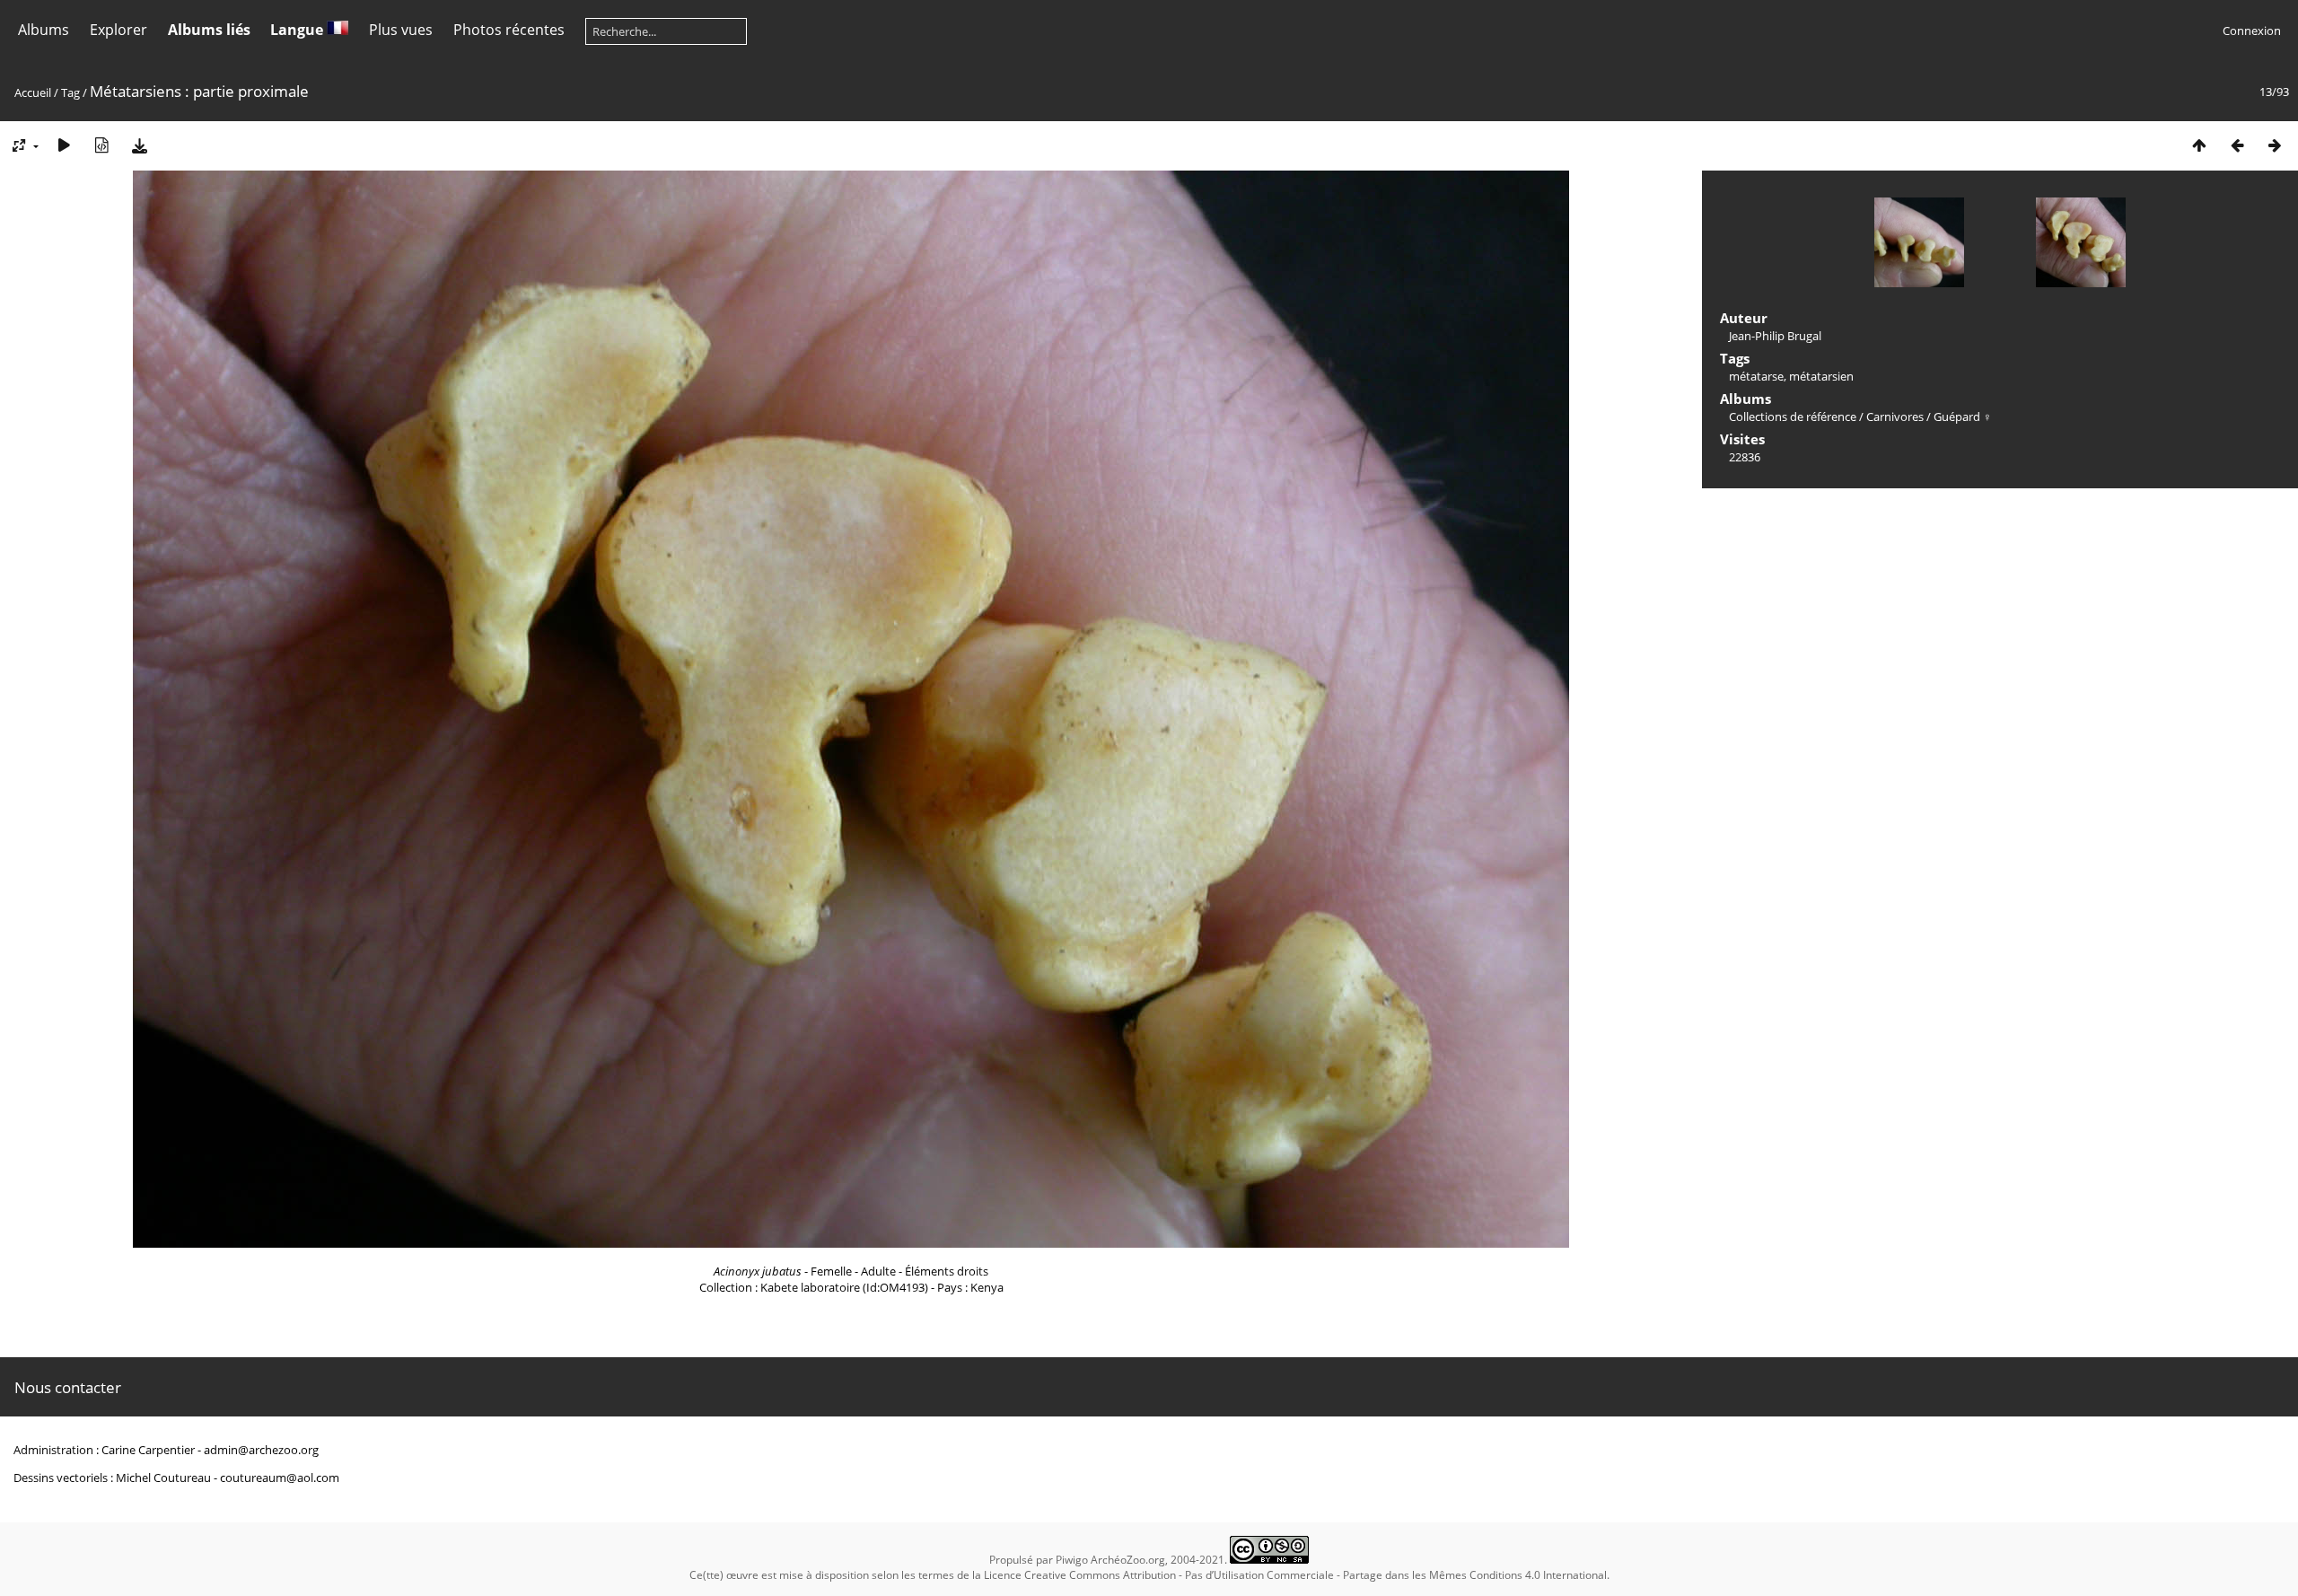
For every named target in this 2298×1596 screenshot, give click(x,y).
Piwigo (1072, 1560)
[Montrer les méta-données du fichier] (101, 145)
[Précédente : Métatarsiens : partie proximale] (2237, 145)
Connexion (2252, 31)
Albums (44, 30)
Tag (70, 92)
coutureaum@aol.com (280, 1478)
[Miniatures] (2199, 145)
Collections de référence (1793, 417)
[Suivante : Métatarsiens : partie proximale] (2275, 145)
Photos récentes (509, 30)
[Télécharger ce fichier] (139, 145)
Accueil (33, 92)
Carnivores (1895, 417)
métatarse (1756, 376)
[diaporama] (64, 145)
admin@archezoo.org (261, 1450)
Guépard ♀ (1963, 417)
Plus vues (401, 30)
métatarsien (1821, 376)
